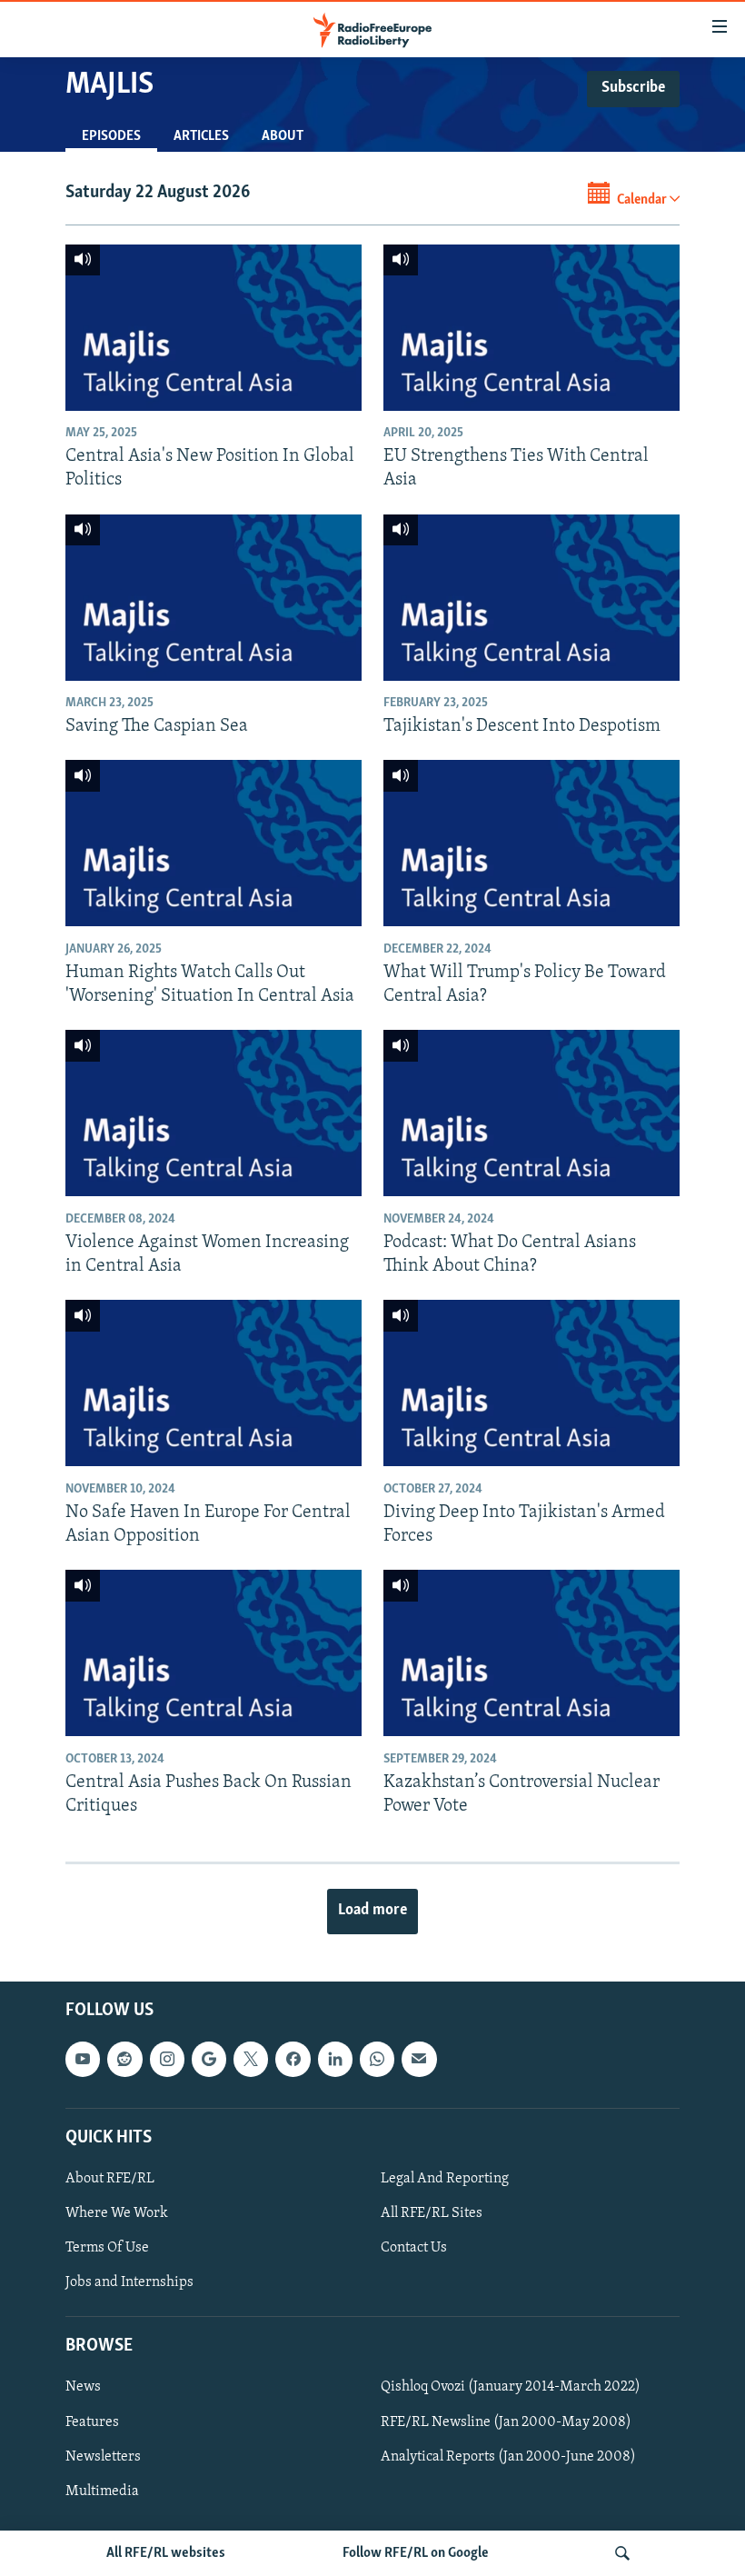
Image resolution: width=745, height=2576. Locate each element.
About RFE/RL (110, 2179)
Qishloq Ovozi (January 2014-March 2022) (511, 2387)
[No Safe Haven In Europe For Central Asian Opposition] (214, 1383)
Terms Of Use (107, 2248)
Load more (372, 1911)
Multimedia (102, 2491)
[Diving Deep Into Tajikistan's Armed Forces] (531, 1383)
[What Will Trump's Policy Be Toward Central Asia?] (531, 843)
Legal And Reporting (445, 2179)
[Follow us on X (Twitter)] (251, 2059)
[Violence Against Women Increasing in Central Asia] (214, 1113)
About (283, 136)
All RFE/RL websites (166, 2553)
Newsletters (103, 2456)
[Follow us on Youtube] (83, 2059)
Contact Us (414, 2248)
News (83, 2387)
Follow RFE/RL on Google (416, 2553)
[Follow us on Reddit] (124, 2059)
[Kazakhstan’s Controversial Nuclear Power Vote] (531, 1653)
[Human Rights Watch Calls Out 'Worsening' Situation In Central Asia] (214, 843)
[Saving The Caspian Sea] (214, 598)
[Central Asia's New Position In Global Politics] (214, 328)
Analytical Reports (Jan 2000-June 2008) (508, 2456)
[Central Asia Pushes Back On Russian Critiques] (214, 1653)
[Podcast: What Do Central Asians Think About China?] (531, 1113)
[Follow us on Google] (209, 2059)
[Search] (622, 2553)
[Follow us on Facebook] (293, 2059)
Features (92, 2421)
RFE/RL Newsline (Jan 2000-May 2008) (506, 2421)
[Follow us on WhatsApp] (377, 2059)
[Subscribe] (419, 2059)
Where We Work (117, 2213)
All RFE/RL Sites (432, 2213)
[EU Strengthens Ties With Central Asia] (531, 328)
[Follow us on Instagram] (167, 2059)
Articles (201, 136)
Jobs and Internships (129, 2282)
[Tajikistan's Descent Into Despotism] (531, 598)
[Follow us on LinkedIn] (335, 2059)
